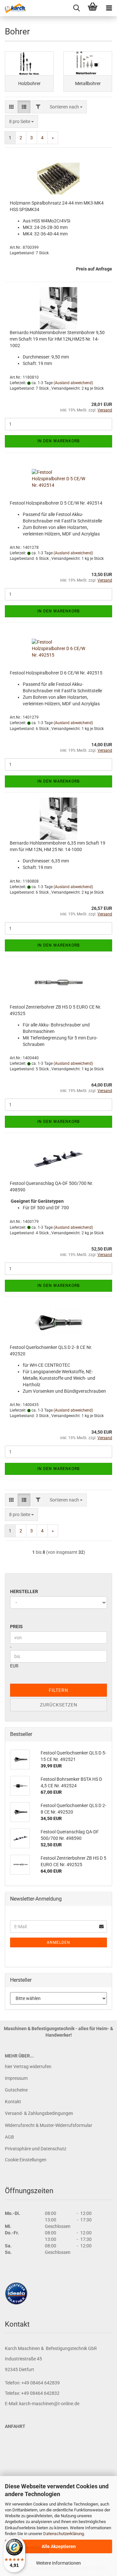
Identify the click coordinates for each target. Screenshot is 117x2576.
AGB (9, 2137)
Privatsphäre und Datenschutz (36, 2149)
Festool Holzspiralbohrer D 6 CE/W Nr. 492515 (56, 673)
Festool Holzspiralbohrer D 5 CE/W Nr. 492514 (56, 503)
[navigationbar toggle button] (109, 8)
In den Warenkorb (58, 441)
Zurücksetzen (59, 1705)
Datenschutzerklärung (64, 2534)
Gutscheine (16, 2090)
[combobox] (66, 107)
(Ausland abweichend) (73, 383)
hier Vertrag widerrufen (28, 2067)
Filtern (58, 1690)
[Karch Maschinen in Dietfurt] (13, 8)
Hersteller (24, 1591)
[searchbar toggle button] (76, 8)
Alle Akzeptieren (59, 2546)
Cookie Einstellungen (26, 2160)
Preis (16, 1627)
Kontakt (13, 2102)
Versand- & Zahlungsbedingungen (39, 2113)
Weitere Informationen (58, 2563)
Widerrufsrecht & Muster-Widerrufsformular (49, 2125)
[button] (11, 107)
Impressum (16, 2078)
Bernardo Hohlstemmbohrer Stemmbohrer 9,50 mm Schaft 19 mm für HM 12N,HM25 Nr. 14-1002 (57, 339)
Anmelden (58, 1942)
